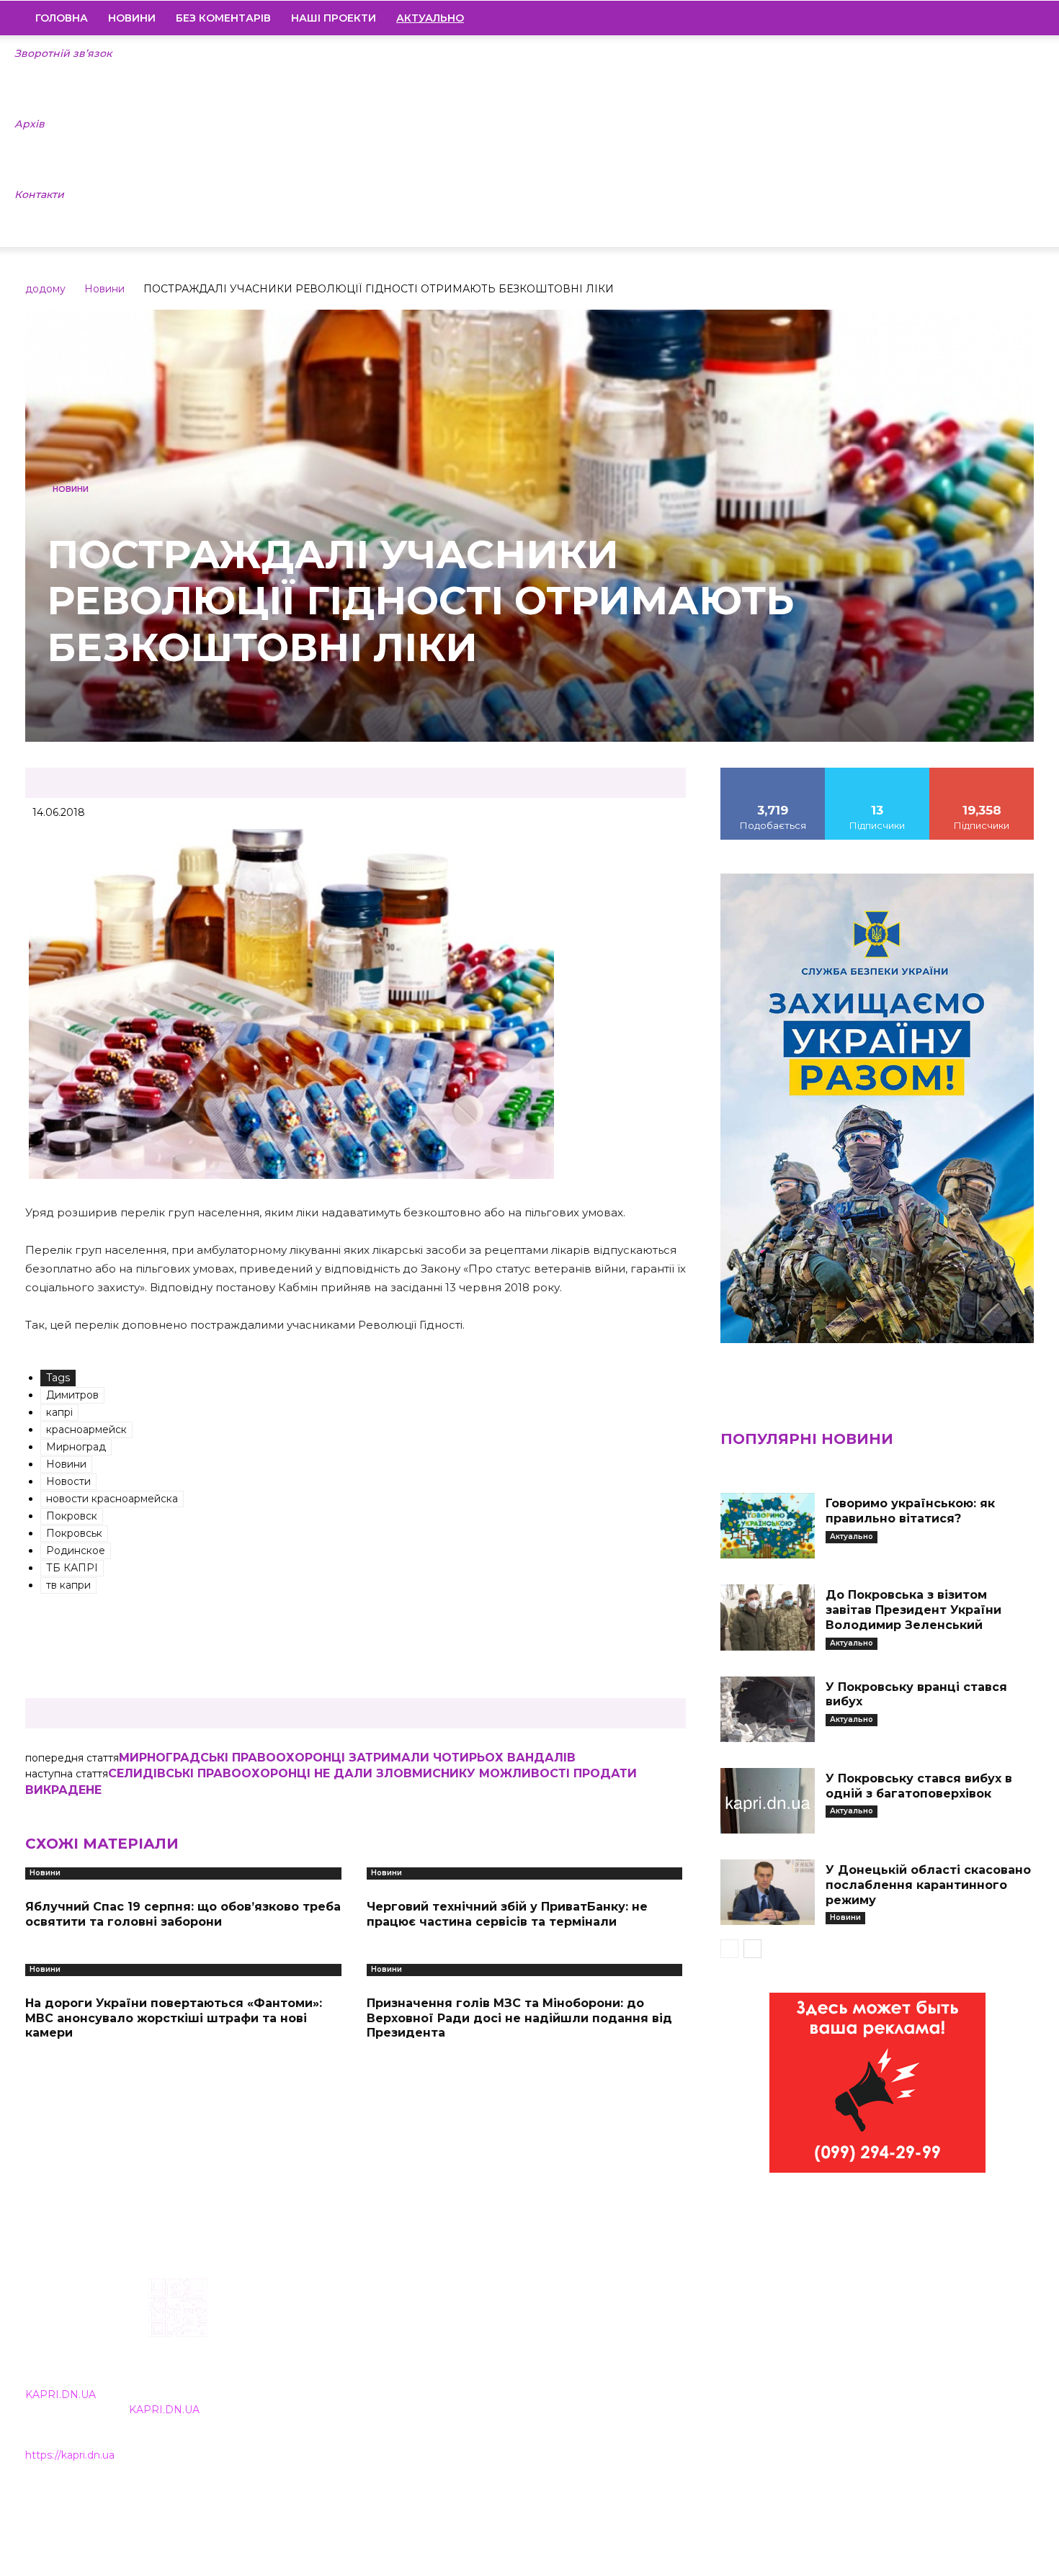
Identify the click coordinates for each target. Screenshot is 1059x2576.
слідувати (877, 773)
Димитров (72, 1395)
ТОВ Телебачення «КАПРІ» (445, 2370)
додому (45, 289)
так (773, 773)
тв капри (68, 1585)
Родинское (76, 1550)
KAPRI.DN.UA (61, 2395)
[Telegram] (974, 18)
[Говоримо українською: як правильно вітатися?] (767, 1526)
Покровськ (74, 1533)
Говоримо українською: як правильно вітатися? (910, 1511)
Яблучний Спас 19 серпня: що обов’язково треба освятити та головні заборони (183, 1914)
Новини (132, 18)
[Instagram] (949, 18)
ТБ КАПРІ (72, 1568)
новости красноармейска (112, 1499)
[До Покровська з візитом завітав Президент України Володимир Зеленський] (767, 1617)
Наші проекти (334, 18)
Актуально (852, 1536)
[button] (1016, 19)
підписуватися (982, 773)
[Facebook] (925, 18)
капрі (59, 1412)
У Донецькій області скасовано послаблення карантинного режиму (928, 1885)
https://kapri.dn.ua (70, 2455)
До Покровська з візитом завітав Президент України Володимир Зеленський (913, 1610)
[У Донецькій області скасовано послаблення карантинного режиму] (767, 1892)
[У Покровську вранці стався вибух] (767, 1709)
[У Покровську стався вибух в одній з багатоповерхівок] (767, 1801)
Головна (62, 18)
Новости (68, 1481)
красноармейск (86, 1430)
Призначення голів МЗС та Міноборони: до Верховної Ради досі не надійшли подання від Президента (519, 2018)
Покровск (72, 1516)
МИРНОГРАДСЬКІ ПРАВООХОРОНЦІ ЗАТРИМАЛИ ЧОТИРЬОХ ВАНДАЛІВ (347, 1758)
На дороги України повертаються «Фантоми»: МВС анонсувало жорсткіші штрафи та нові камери (174, 2018)
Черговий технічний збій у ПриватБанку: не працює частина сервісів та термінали (507, 1914)
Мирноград (76, 1447)
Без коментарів (223, 18)
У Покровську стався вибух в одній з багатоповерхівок (919, 1786)
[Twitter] (998, 18)
